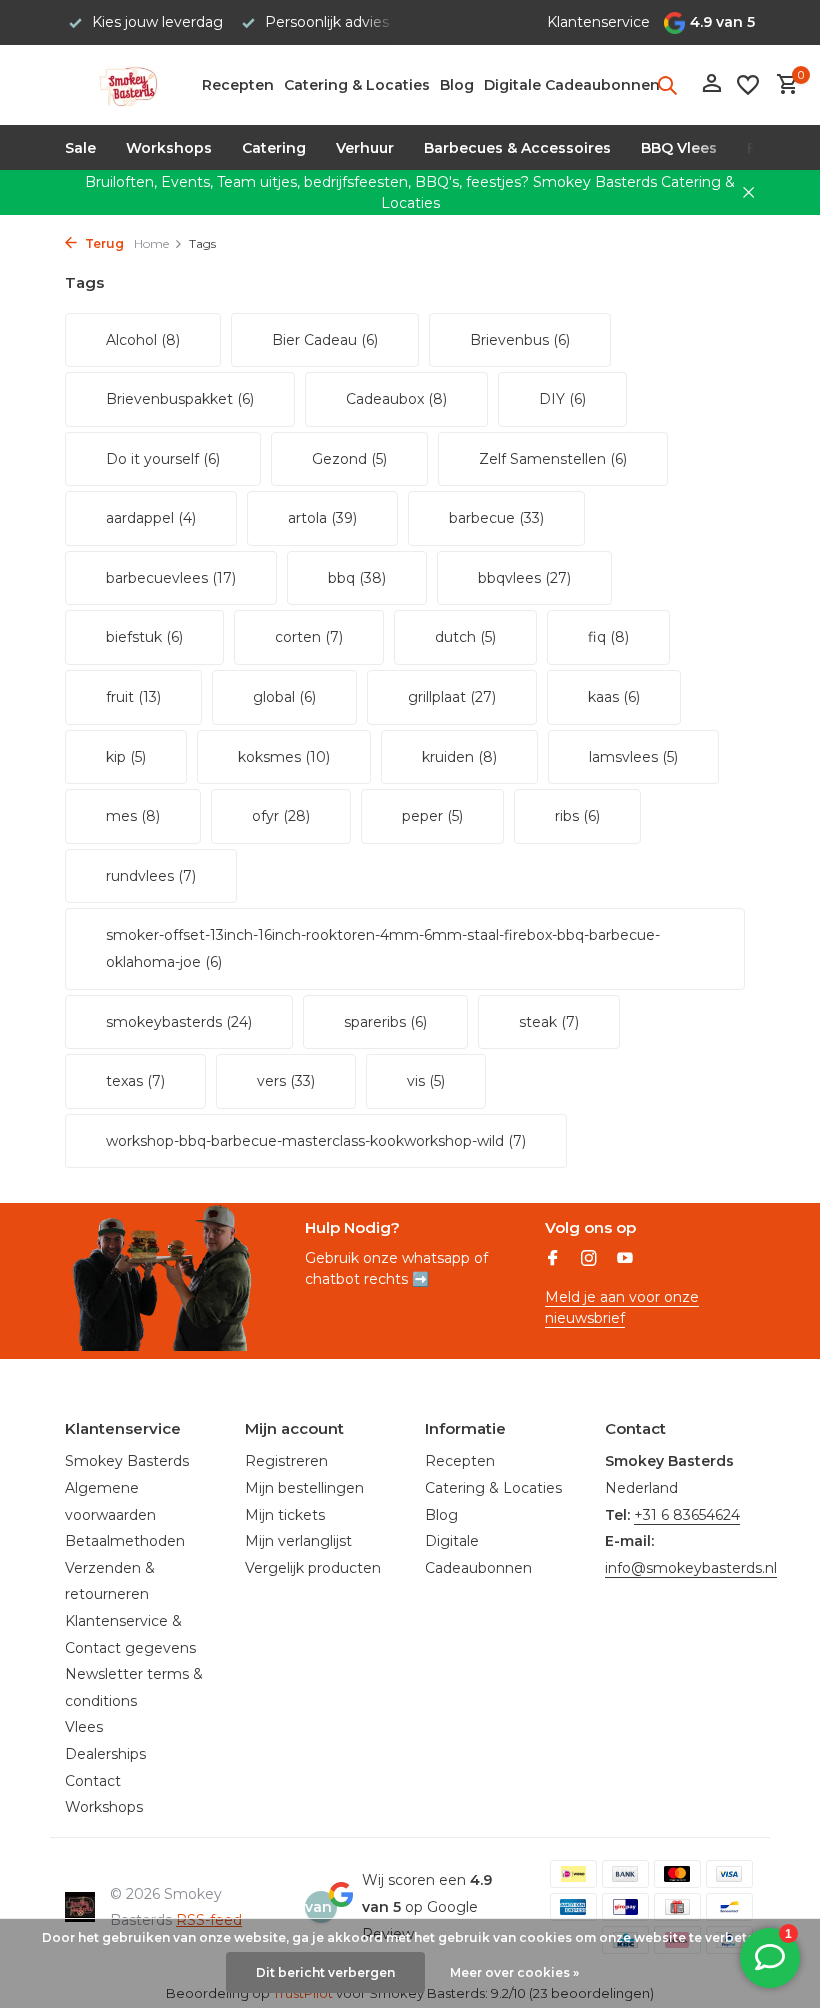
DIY (562, 399)
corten (309, 637)
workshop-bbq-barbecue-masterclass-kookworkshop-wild (316, 1141)
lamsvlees (633, 757)
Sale (80, 148)
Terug (103, 243)
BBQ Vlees (679, 148)
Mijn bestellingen (304, 1488)
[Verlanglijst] (748, 85)
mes (133, 816)
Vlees (84, 1727)
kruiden (459, 757)
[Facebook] (553, 1260)
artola (322, 518)
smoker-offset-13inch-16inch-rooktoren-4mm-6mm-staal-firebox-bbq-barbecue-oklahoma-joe (383, 948)
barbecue (496, 518)
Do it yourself (163, 459)
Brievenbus (520, 340)
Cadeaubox (396, 399)
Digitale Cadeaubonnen (572, 85)
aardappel (151, 518)
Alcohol (143, 340)
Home (151, 243)
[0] (782, 85)
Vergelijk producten (313, 1568)
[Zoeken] (667, 85)
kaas (614, 697)
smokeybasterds (179, 1022)
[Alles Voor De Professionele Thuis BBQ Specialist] (127, 85)
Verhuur (365, 148)
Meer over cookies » (514, 1972)
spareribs (385, 1022)
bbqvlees (524, 578)
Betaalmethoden (125, 1541)
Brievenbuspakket (180, 399)
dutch (465, 637)
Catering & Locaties (357, 85)
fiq (608, 637)
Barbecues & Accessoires (517, 148)
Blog (457, 85)
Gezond (349, 459)
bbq (357, 578)
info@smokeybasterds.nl (691, 1568)
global (284, 697)
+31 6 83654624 (687, 1515)
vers (286, 1081)
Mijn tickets (285, 1515)
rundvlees (151, 876)
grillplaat (452, 697)
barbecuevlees (171, 578)
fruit (133, 697)
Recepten (238, 85)
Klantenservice (598, 22)
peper (432, 816)
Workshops (169, 148)
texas (135, 1081)
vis (426, 1081)
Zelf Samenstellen (553, 459)
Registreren (286, 1461)
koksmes (284, 757)
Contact (93, 1781)
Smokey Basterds (127, 1461)
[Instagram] (589, 1260)
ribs (577, 816)
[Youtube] (625, 1260)
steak (549, 1022)
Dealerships (105, 1754)
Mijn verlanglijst (298, 1541)
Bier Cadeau (325, 340)
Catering (274, 148)
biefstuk (144, 637)
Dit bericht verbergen (325, 1972)
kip (126, 757)
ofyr (281, 816)
